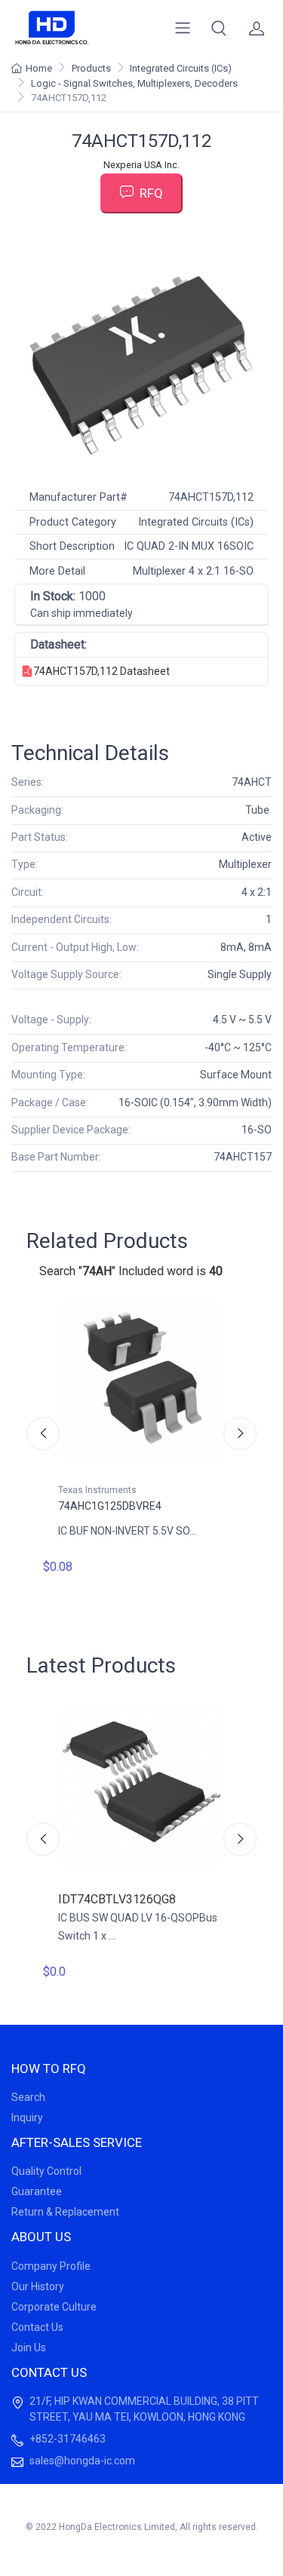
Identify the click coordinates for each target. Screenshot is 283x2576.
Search (28, 2097)
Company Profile (51, 2266)
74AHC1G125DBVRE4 (110, 1506)
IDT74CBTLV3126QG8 (117, 1899)
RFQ (151, 193)
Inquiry (27, 2118)
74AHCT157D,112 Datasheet (102, 671)
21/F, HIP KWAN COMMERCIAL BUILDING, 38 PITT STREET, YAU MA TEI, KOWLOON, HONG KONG (144, 2409)
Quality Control (46, 2171)
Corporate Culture (54, 2307)
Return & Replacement (65, 2212)
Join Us (29, 2348)
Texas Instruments (97, 1490)
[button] (219, 28)
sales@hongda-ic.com (82, 2461)
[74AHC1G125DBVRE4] (141, 1379)
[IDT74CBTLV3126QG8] (141, 1786)
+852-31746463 (68, 2439)
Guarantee (37, 2191)
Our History (38, 2286)
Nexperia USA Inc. (141, 165)
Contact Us (37, 2327)
